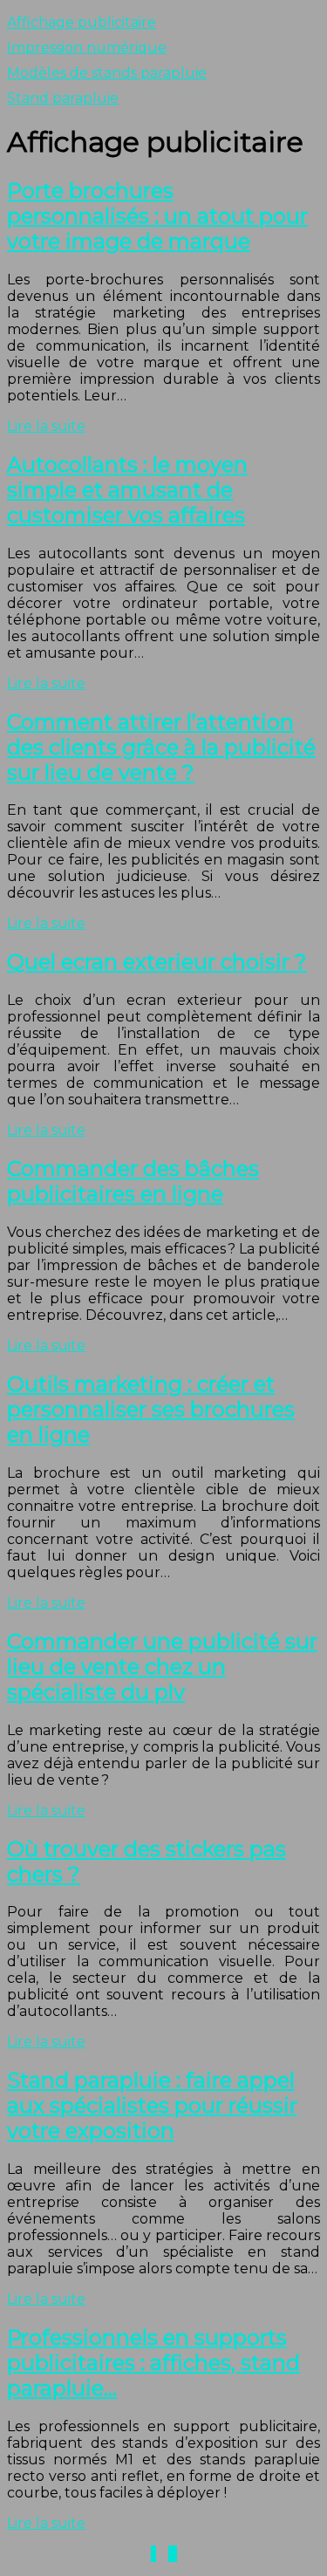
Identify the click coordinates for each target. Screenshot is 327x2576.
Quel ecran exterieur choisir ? (157, 962)
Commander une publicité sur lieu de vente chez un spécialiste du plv (162, 1667)
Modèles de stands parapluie (107, 73)
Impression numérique (87, 48)
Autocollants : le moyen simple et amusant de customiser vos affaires (127, 490)
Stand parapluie (63, 98)
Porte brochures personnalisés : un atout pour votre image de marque (157, 216)
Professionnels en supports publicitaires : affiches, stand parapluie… (153, 2363)
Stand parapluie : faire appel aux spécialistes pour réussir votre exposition (152, 2105)
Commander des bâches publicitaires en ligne (133, 1181)
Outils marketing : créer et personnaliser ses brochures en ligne (151, 1409)
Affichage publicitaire (82, 22)
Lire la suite (46, 426)
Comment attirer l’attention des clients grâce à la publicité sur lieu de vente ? (161, 747)
